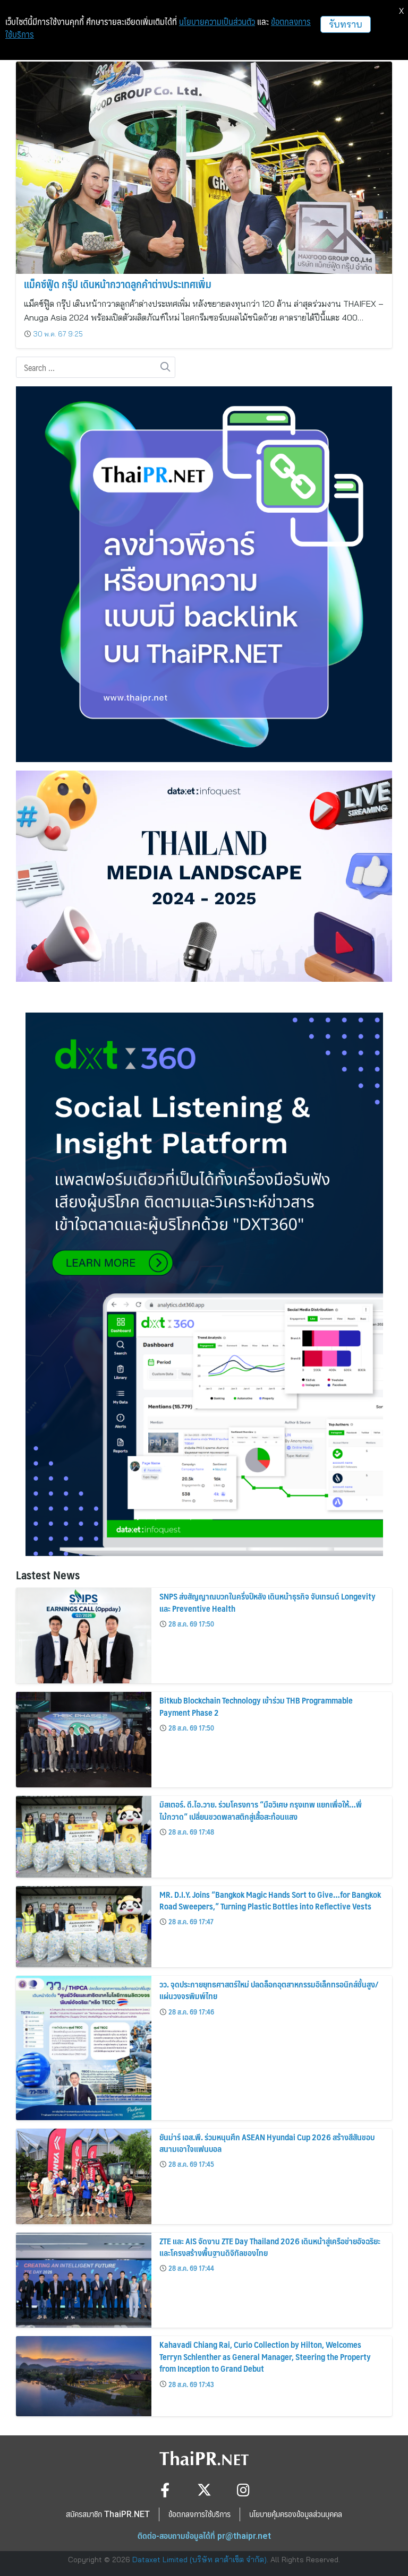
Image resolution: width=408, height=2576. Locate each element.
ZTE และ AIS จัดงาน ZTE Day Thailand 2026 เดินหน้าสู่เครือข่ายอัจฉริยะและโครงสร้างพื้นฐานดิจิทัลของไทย (270, 2247)
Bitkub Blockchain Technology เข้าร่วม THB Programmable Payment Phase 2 (256, 1706)
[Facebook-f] (165, 2490)
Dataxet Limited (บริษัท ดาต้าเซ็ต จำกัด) (199, 2560)
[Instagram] (244, 2490)
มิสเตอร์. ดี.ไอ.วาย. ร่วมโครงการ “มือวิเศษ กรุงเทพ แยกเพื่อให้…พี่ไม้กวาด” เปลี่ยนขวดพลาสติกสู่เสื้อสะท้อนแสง (261, 1810)
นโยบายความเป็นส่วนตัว (217, 22)
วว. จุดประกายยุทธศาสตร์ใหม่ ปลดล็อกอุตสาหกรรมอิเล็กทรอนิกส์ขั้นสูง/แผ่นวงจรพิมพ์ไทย (269, 1990)
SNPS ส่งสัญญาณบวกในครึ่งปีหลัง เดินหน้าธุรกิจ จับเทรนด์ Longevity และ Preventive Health (267, 1602)
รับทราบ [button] (346, 24)
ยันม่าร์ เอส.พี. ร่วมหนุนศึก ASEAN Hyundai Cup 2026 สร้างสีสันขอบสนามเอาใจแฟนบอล (267, 2143)
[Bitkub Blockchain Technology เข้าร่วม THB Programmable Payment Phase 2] (84, 1740)
